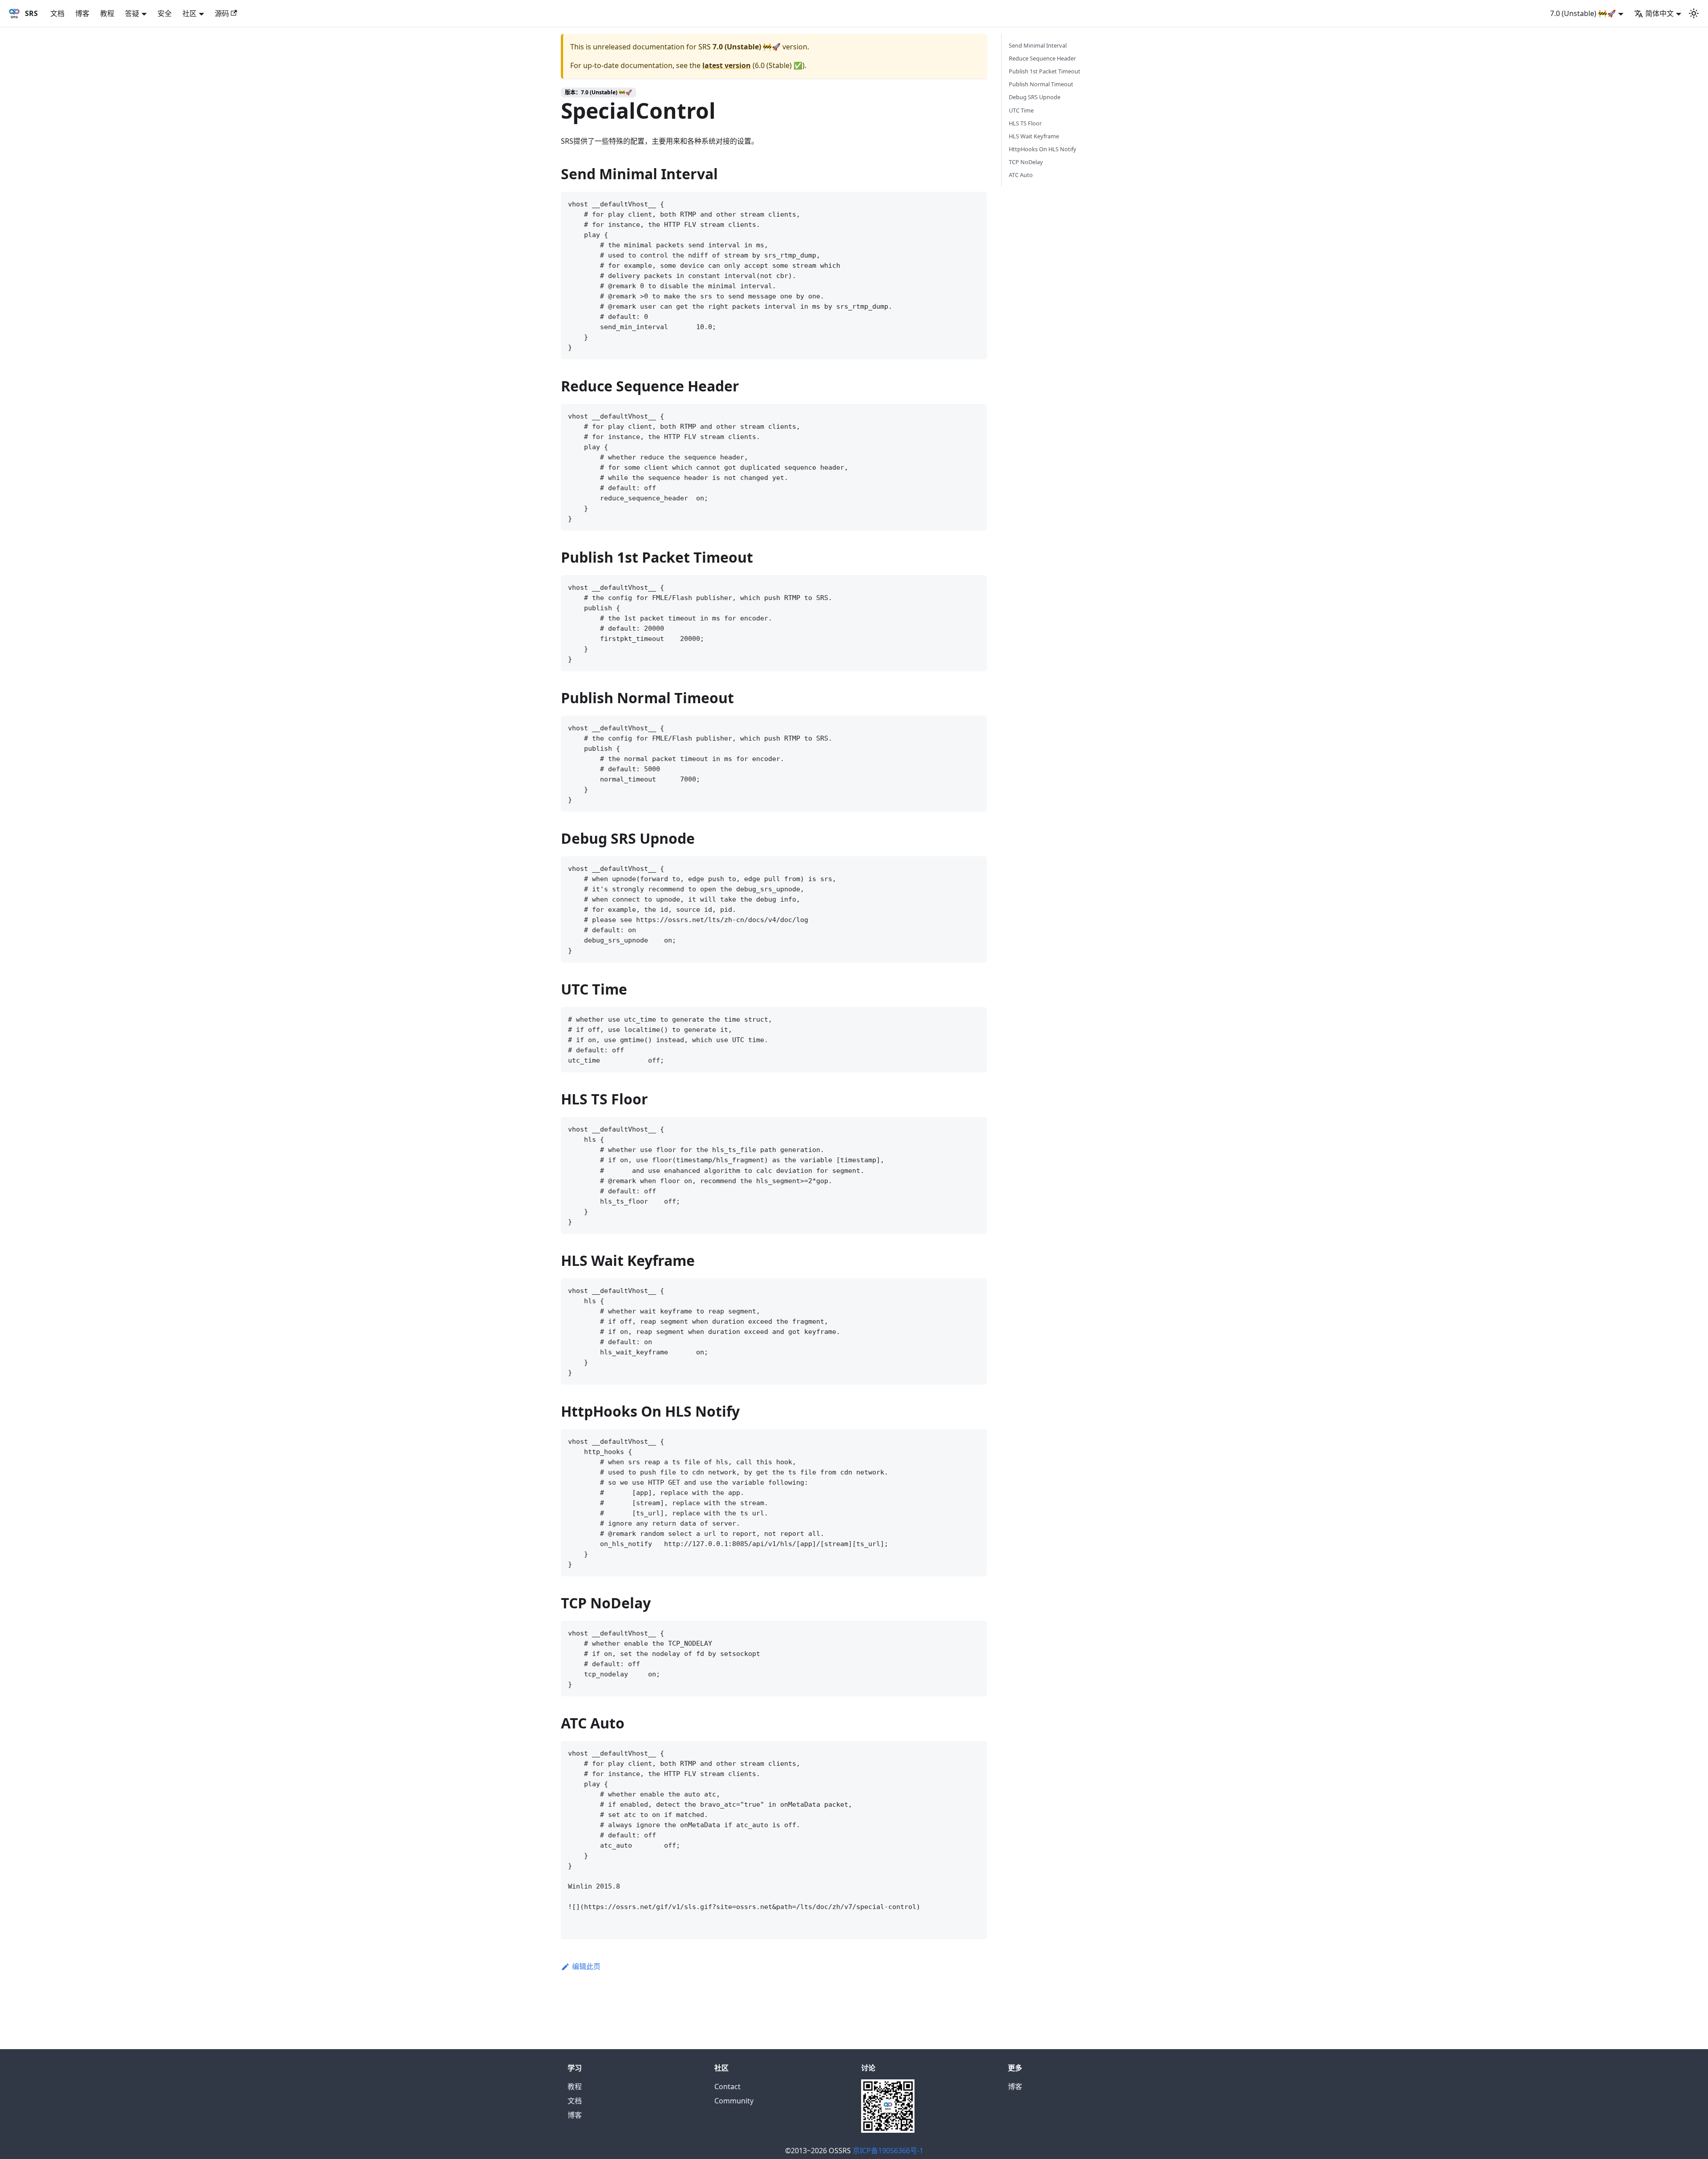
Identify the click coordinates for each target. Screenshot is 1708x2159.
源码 (222, 13)
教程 (107, 13)
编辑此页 (586, 1966)
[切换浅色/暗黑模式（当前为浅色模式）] (1694, 13)
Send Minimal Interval (1038, 45)
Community (734, 2101)
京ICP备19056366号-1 (888, 2151)
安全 (165, 13)
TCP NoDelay (1026, 162)
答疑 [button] (132, 13)
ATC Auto (1021, 175)
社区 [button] (189, 13)
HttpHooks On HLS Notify (1043, 149)
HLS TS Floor (1025, 123)
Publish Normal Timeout (1041, 84)
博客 (82, 13)
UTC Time (1021, 110)
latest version (727, 65)
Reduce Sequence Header (1042, 58)
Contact (727, 2086)
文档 (57, 13)
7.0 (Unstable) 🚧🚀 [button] (1583, 13)
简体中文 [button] (1660, 13)
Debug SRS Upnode (1035, 97)
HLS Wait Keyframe (1034, 136)
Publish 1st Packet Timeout (1045, 71)
